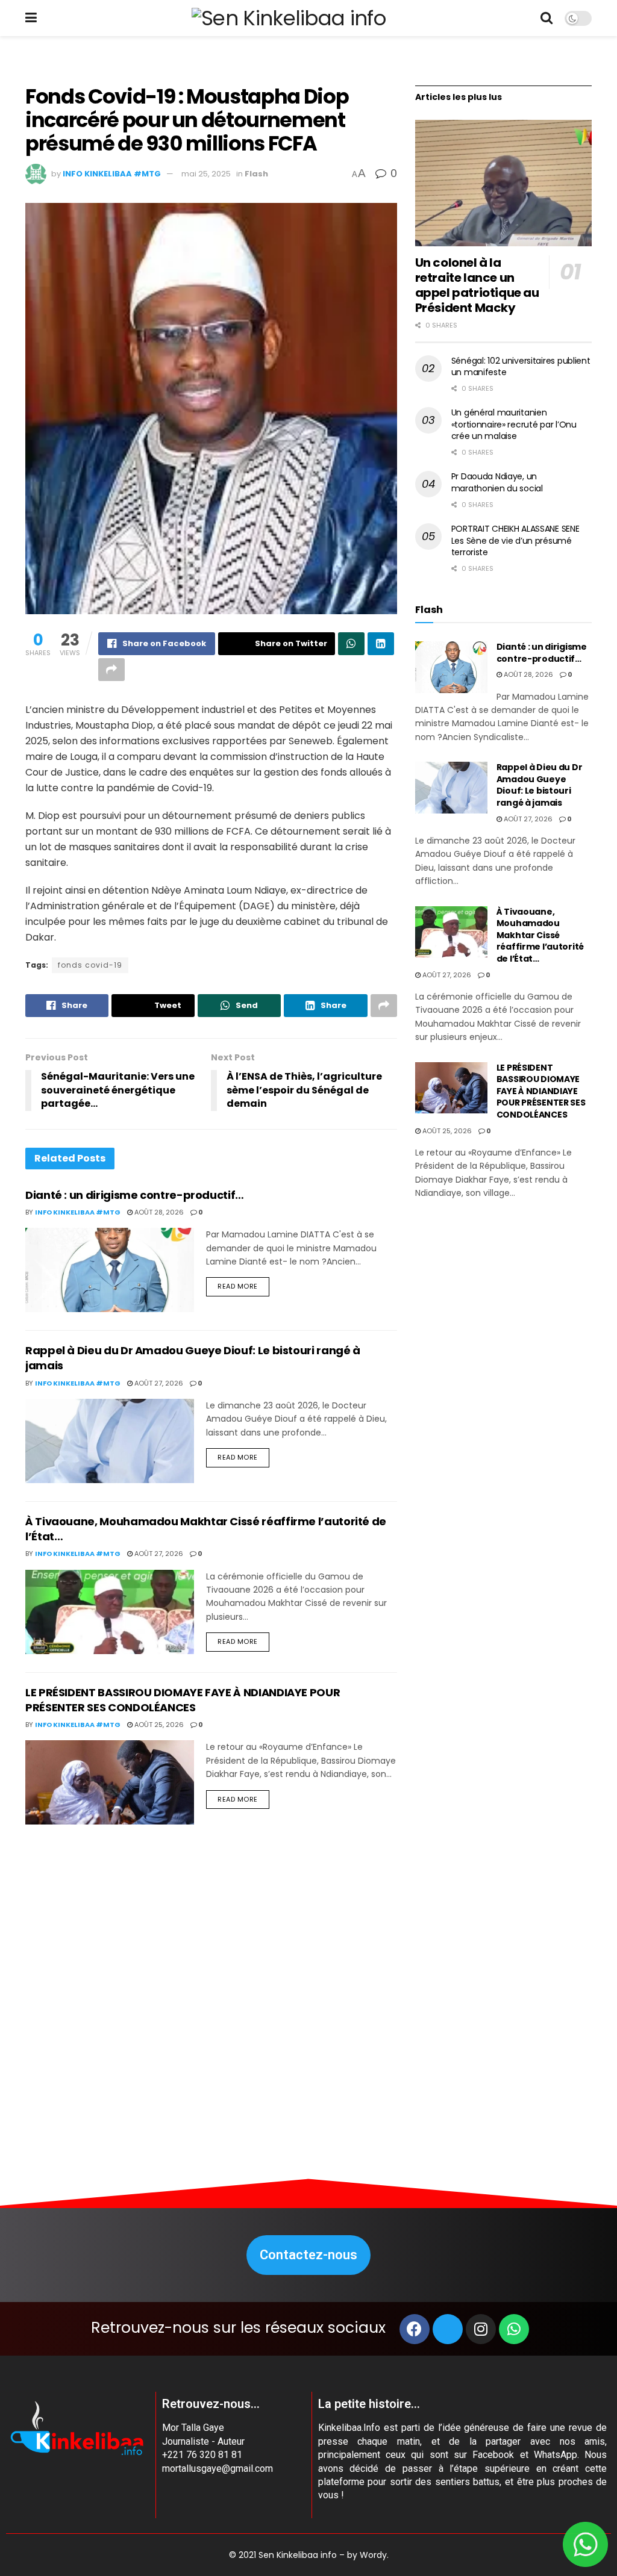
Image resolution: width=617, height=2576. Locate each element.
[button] (308, 2255)
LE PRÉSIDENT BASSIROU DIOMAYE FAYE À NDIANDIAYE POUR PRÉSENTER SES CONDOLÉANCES (183, 1700)
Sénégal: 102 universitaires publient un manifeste (521, 367)
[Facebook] (415, 2329)
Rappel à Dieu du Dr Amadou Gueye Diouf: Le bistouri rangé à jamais (540, 785)
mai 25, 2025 (206, 174)
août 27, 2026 (158, 1383)
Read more (238, 1286)
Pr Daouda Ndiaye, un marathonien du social (497, 482)
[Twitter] (448, 2329)
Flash (256, 174)
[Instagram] (481, 2329)
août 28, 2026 (158, 1212)
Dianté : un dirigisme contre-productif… (135, 1195)
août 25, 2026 (158, 1725)
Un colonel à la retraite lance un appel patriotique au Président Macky (477, 285)
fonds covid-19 (90, 965)
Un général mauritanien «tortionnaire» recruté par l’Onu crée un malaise (514, 424)
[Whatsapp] (514, 2329)
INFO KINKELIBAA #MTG (112, 174)
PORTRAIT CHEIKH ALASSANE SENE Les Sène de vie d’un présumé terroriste (515, 540)
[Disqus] (211, 1999)
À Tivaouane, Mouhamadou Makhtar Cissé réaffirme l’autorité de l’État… (540, 935)
